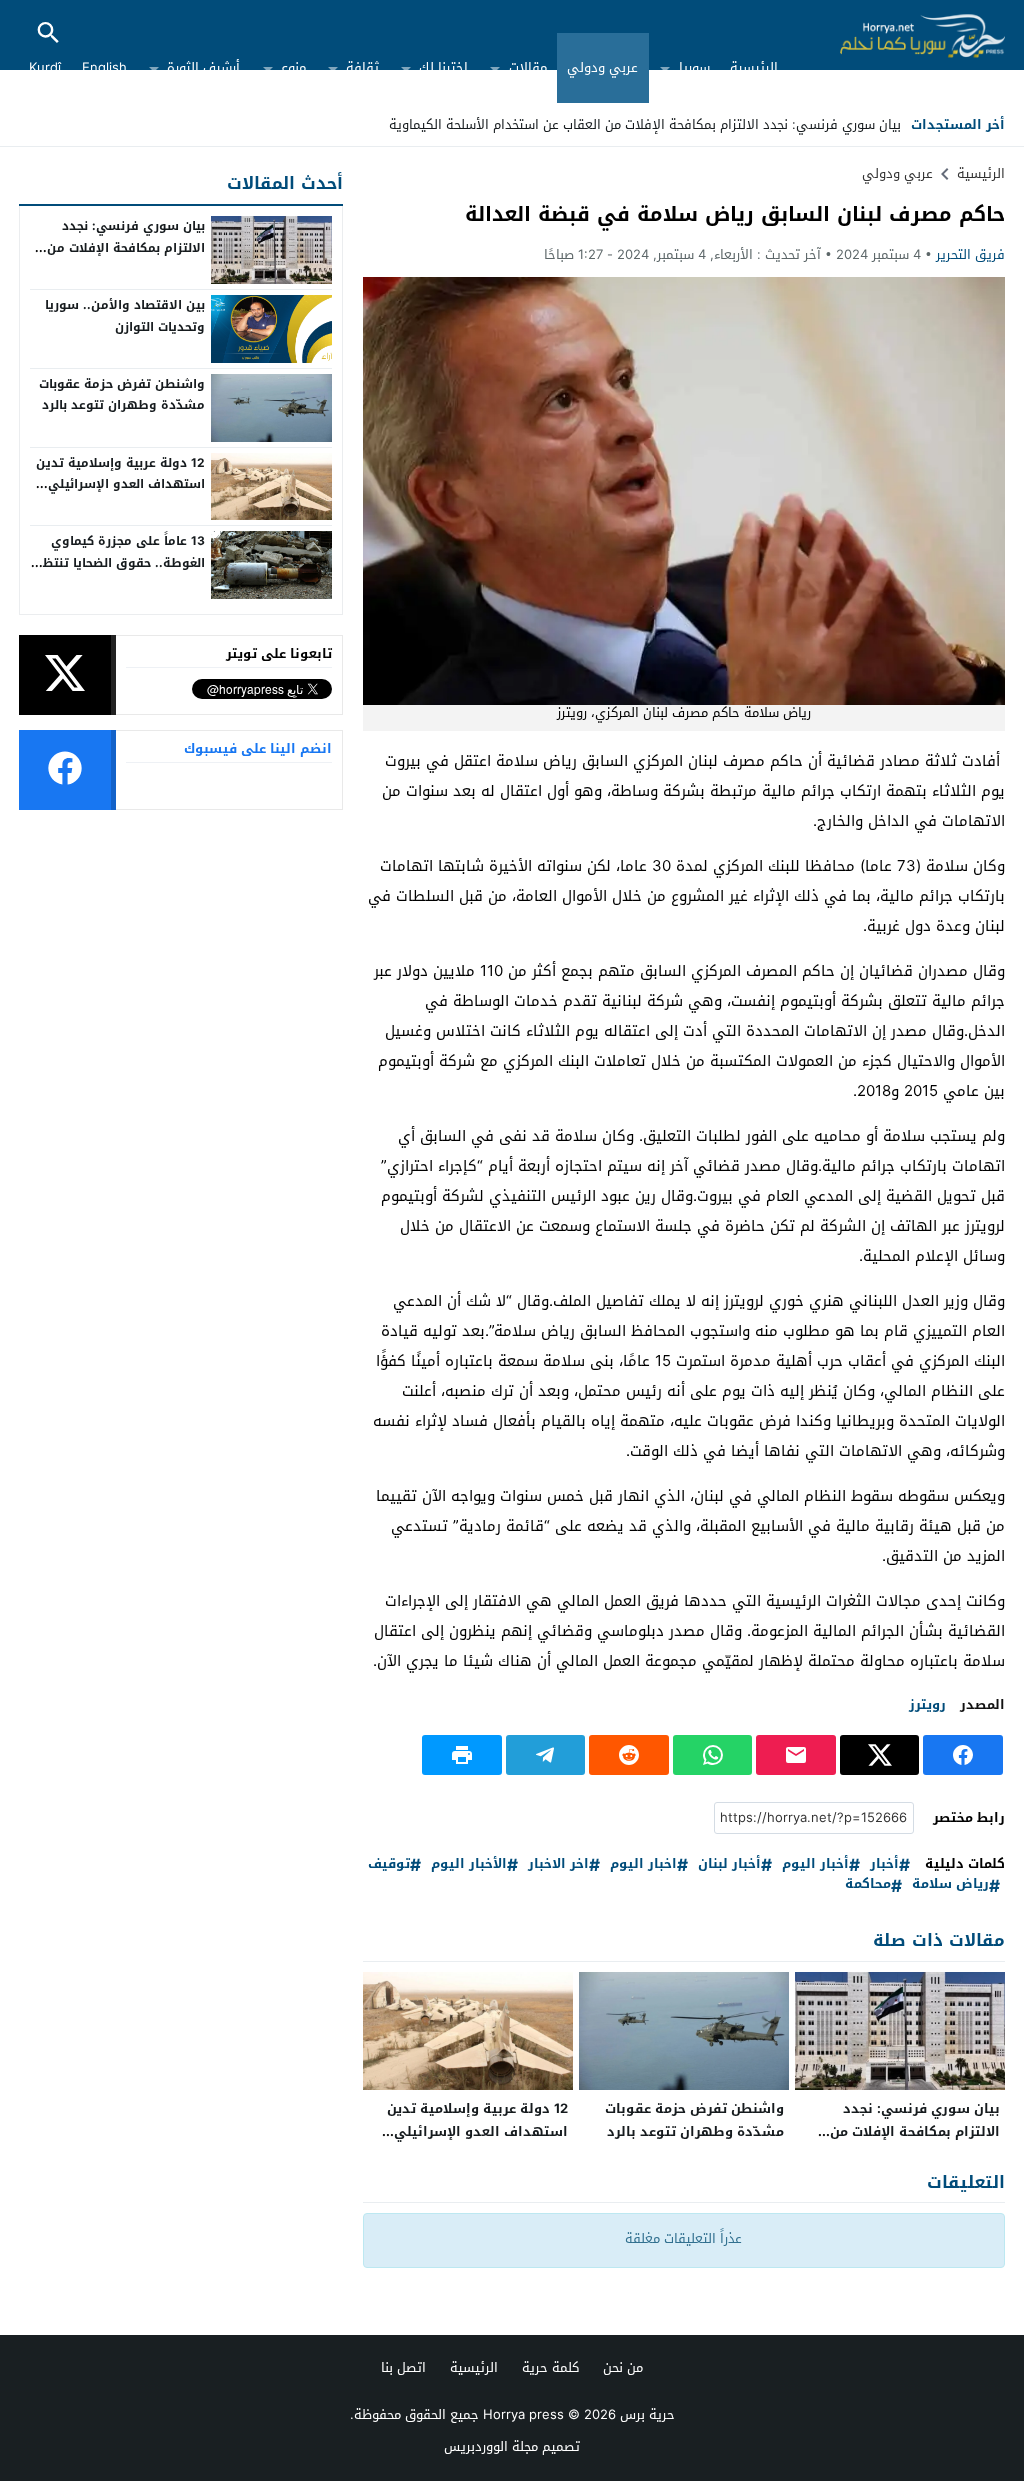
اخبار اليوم (643, 1864)
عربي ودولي (602, 67)
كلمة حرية (550, 2367)
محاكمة (868, 1884)
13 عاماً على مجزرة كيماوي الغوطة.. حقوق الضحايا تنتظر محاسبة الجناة (121, 562)
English (104, 67)
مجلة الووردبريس (491, 2446)
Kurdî (45, 67)
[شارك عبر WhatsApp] (713, 1755)
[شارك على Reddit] (629, 1755)
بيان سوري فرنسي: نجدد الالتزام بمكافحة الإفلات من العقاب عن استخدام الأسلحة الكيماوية (645, 124)
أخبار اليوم (815, 1864)
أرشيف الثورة (203, 67)
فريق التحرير (970, 254)
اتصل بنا (403, 2367)
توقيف (389, 1864)
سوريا (694, 67)
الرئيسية (754, 67)
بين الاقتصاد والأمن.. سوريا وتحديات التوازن (125, 316)
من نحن (623, 2367)
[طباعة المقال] (462, 1755)
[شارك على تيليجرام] (546, 1755)
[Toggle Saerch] (48, 34)
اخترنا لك (443, 67)
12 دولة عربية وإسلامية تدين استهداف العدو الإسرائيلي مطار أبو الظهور (477, 2131)
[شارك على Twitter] (880, 1755)
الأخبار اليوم (469, 1864)
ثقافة (362, 67)
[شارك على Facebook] (963, 1755)
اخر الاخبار (558, 1864)
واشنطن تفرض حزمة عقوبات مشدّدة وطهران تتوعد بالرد (694, 2120)
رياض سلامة (950, 1884)
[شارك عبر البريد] (796, 1755)
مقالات (528, 67)
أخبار (884, 1864)
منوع (293, 67)
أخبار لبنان (729, 1864)
